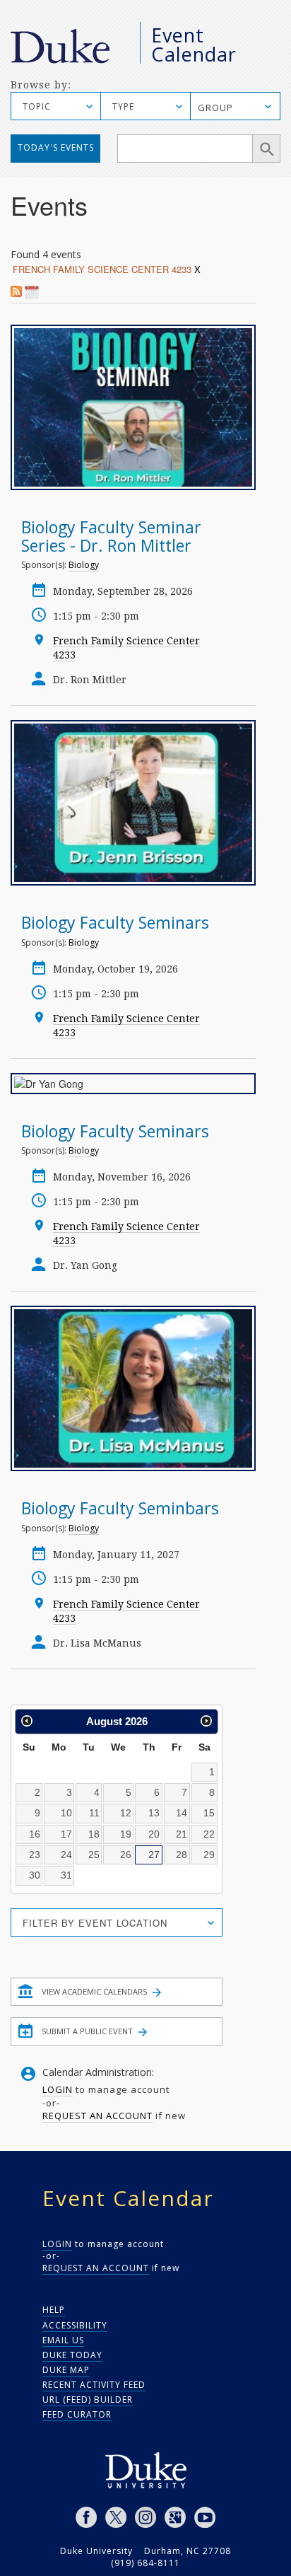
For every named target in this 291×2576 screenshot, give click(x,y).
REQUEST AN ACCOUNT (97, 2116)
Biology (84, 565)
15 (209, 1813)
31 (66, 1875)
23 (35, 1855)
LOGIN (58, 2089)
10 (66, 1813)
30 (35, 1875)
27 (154, 1855)
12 (126, 1813)
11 (94, 1813)
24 (66, 1855)
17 (66, 1834)
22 (209, 1834)
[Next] (206, 1721)
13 (154, 1813)
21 (182, 1834)
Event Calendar (194, 45)
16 (35, 1834)
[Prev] (27, 1721)
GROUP (215, 108)
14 (182, 1813)
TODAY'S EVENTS (56, 147)
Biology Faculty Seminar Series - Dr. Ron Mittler (111, 536)
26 (126, 1855)
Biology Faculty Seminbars (120, 1508)
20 (154, 1834)
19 (126, 1834)
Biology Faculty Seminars (115, 922)
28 (182, 1855)
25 (94, 1855)
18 (94, 1834)
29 (209, 1855)
